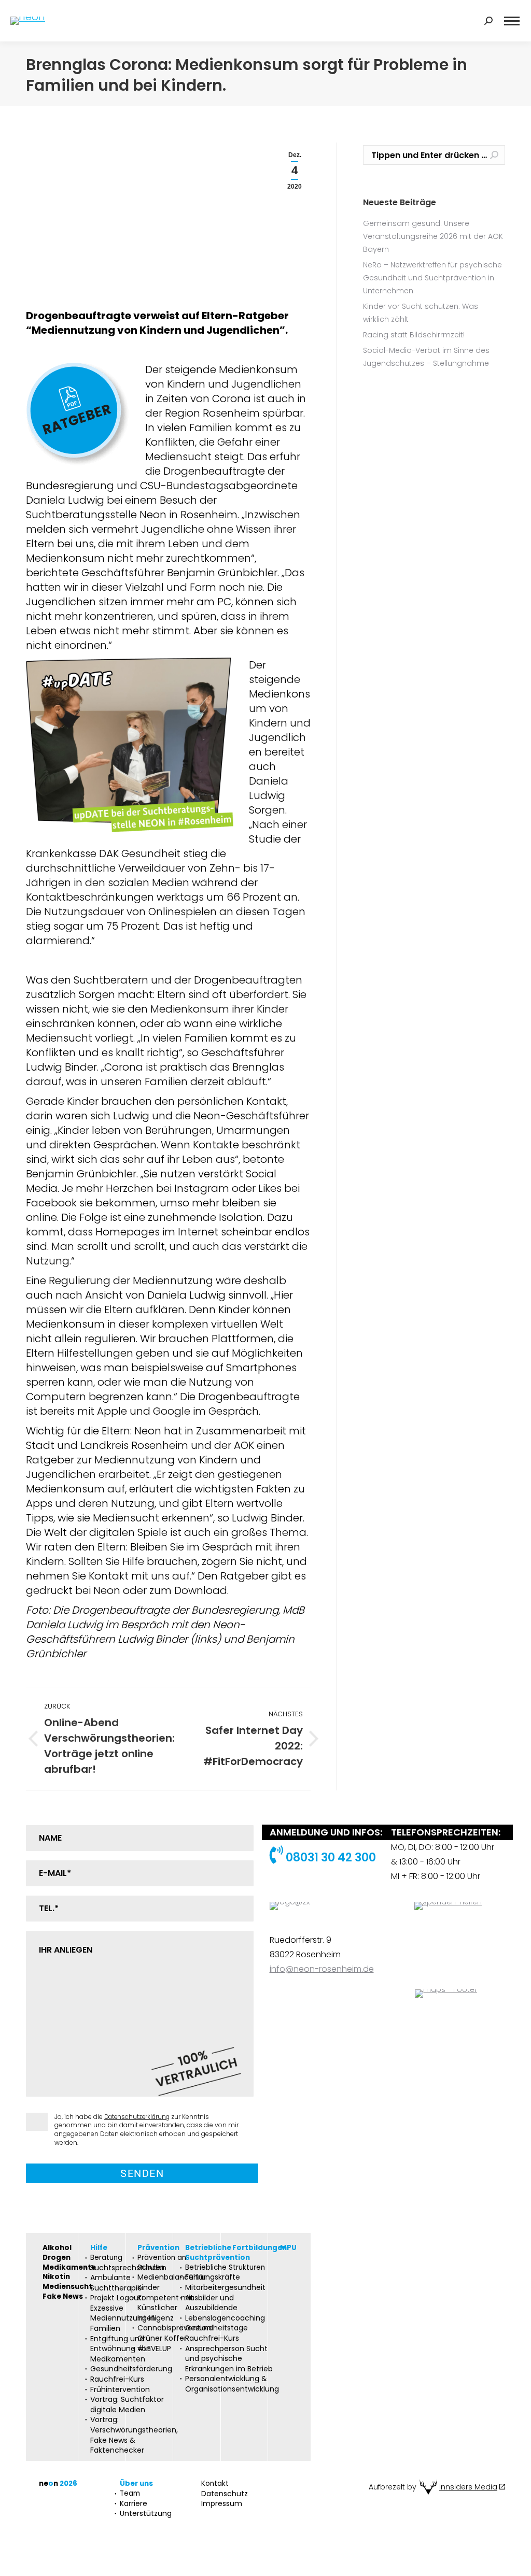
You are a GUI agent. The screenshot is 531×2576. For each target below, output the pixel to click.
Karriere (134, 2504)
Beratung (106, 2258)
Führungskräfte (213, 2277)
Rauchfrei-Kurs (117, 2379)
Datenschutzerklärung (137, 2117)
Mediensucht (67, 2287)
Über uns (136, 2484)
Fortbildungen (260, 2248)
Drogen (57, 2258)
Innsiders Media (468, 2487)
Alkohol (57, 2248)
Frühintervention (120, 2390)
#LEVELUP (154, 2349)
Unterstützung (146, 2514)
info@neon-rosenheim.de (322, 1969)
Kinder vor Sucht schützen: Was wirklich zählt (421, 313)
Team (130, 2494)
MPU (288, 2248)
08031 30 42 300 (330, 1858)
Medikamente (69, 2268)
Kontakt (215, 2484)
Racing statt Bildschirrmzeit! (414, 335)
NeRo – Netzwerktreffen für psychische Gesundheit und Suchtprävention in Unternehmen (432, 278)
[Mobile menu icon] (512, 21)
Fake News (63, 2297)
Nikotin (56, 2277)
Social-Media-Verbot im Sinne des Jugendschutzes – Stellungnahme (426, 357)
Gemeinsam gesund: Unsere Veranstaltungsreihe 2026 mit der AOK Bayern (433, 236)
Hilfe (99, 2248)
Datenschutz (225, 2494)
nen (58, 2484)
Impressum (222, 2504)
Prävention (158, 2248)
